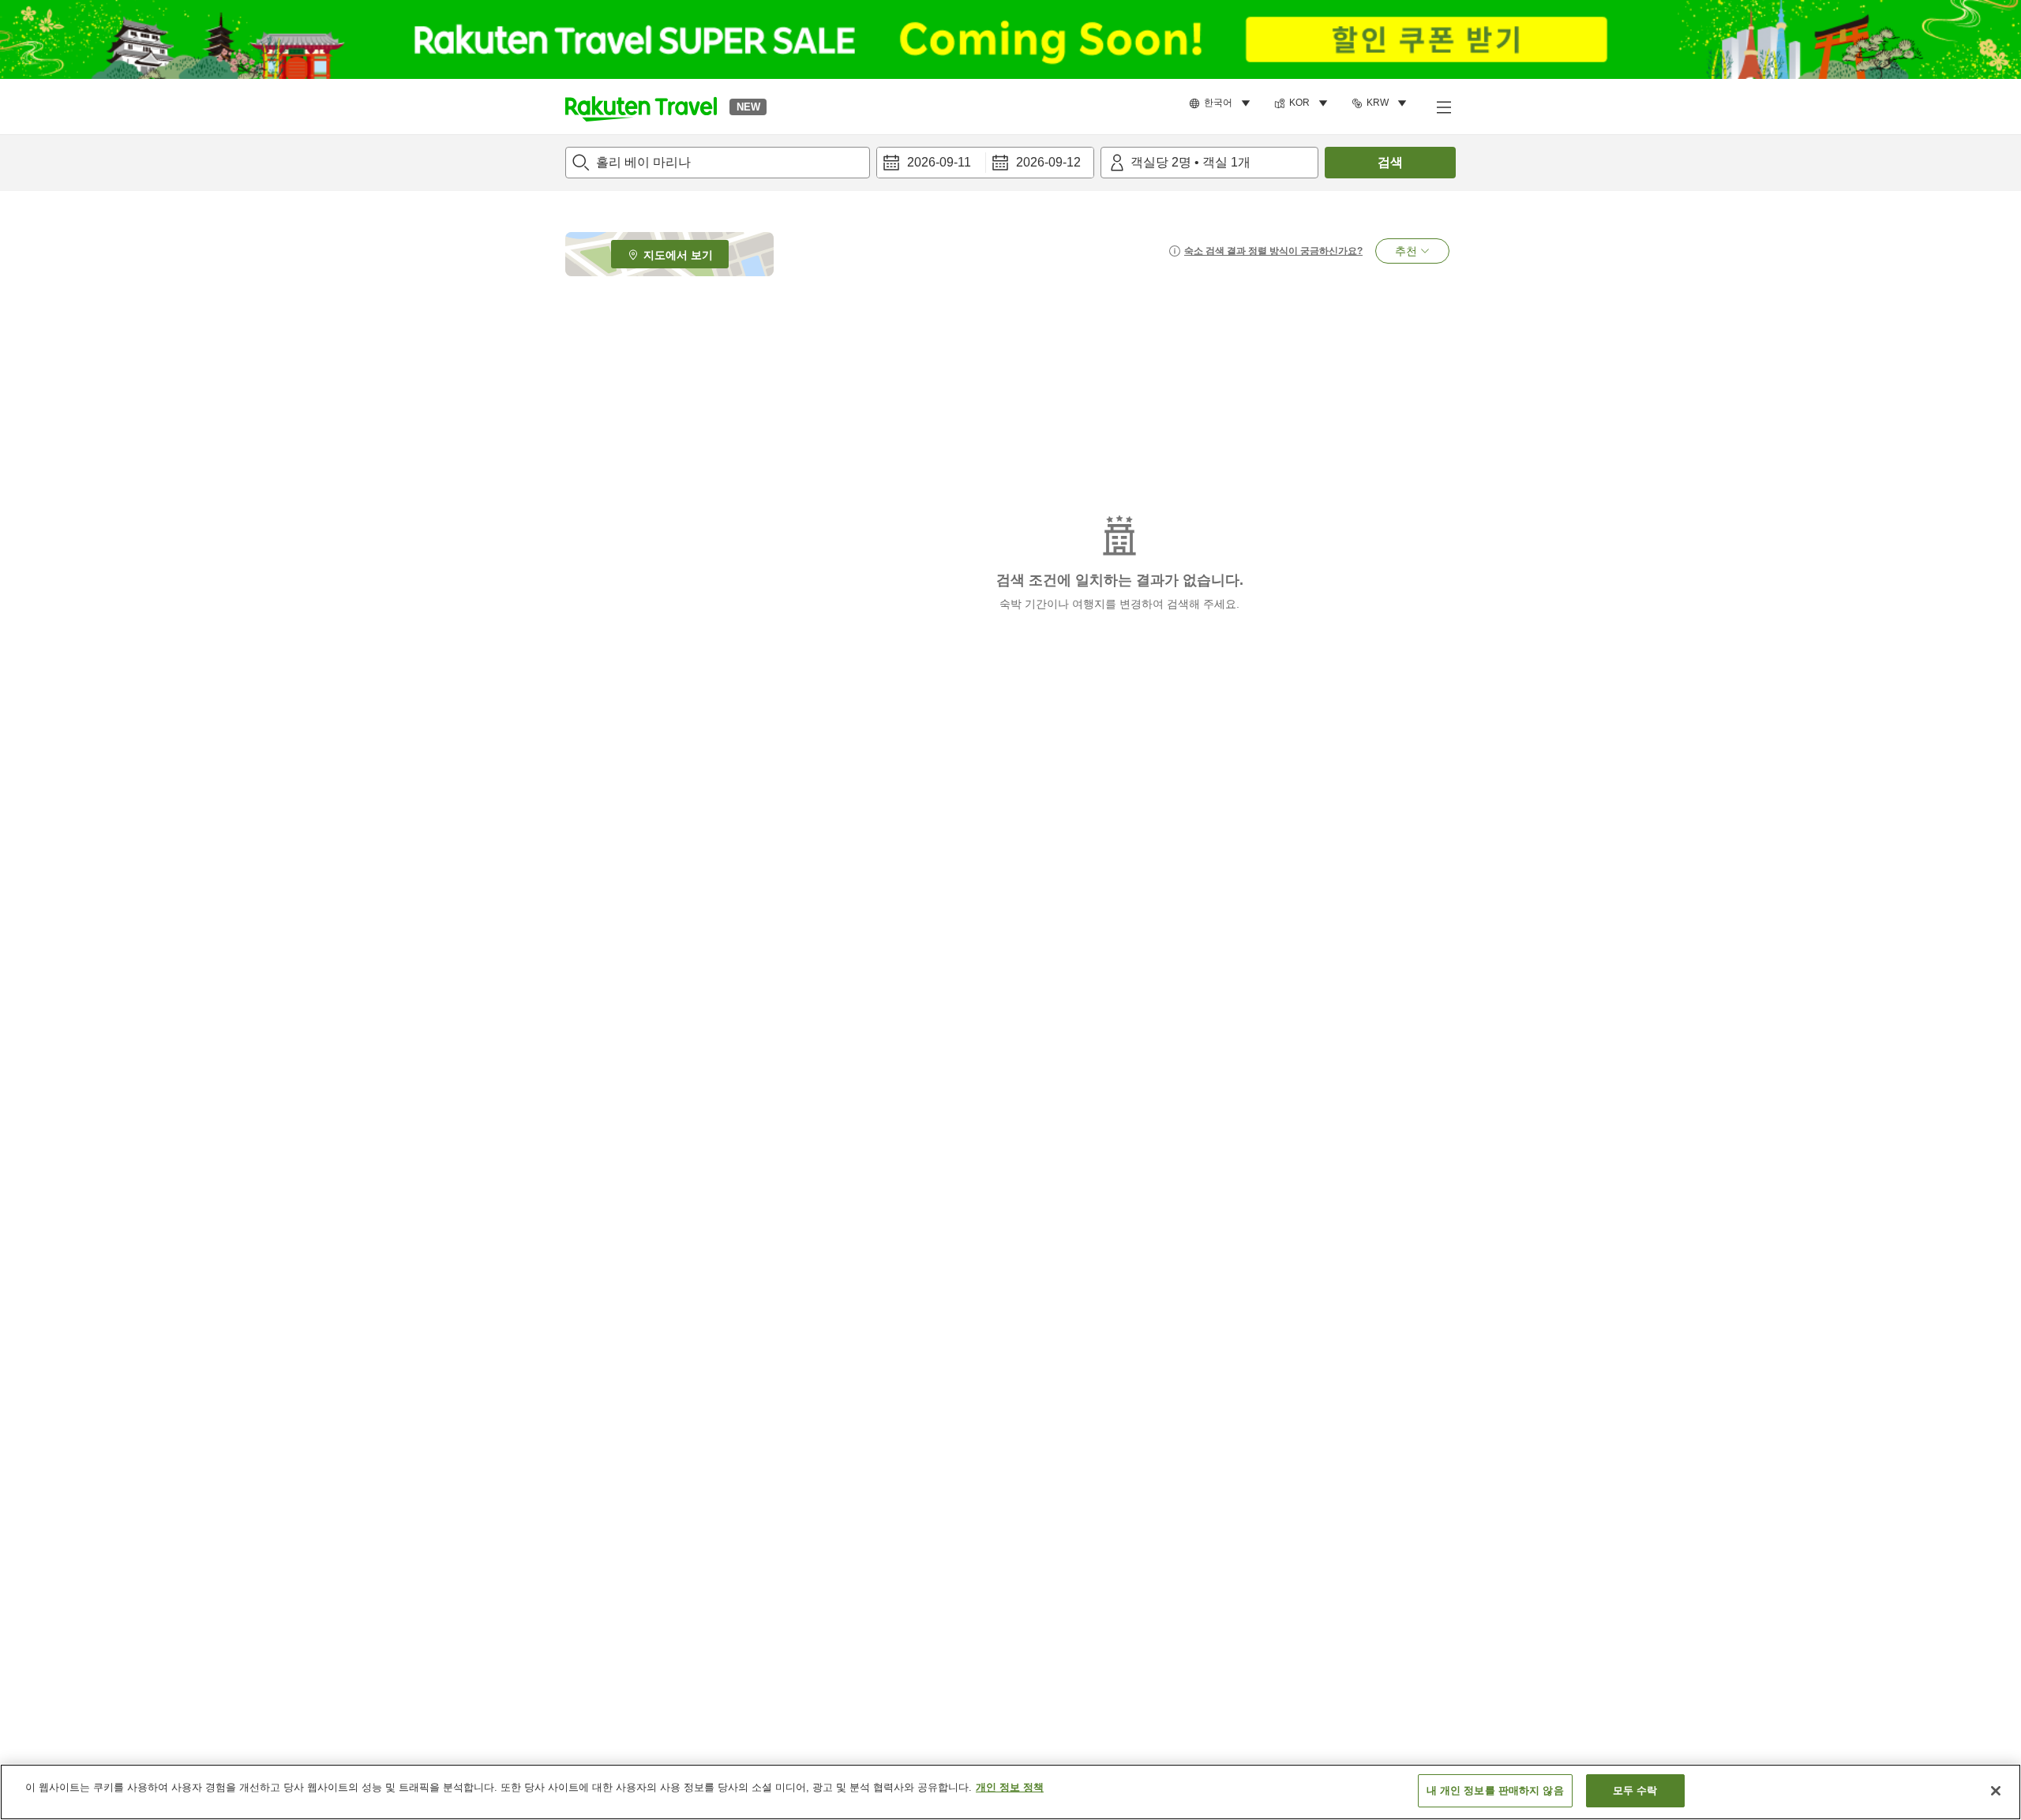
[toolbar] (985, 163)
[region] (1010, 1792)
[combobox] (718, 163)
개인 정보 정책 (1010, 1787)
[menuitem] (1222, 103)
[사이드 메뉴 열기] (1443, 107)
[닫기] (1996, 1791)
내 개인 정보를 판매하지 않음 (1495, 1790)
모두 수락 (1635, 1790)
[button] (641, 107)
